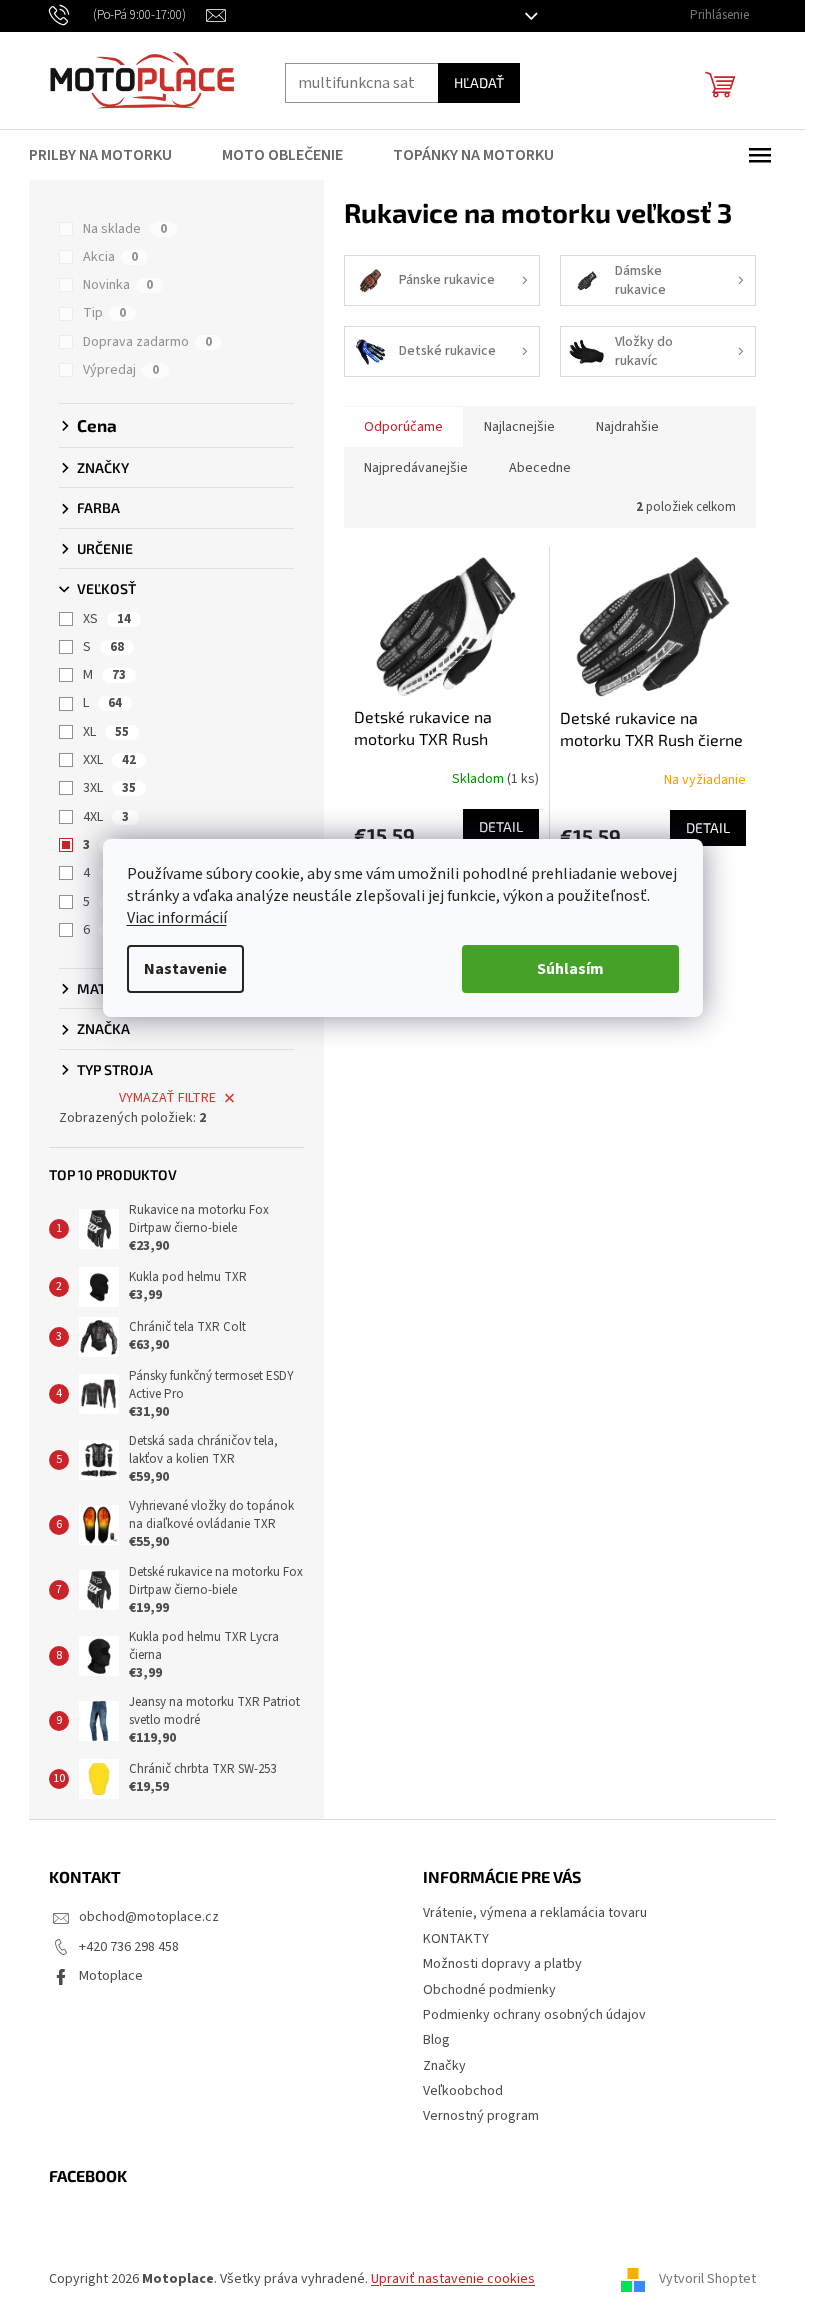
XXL (109, 760)
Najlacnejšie (519, 427)
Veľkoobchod (463, 2091)
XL (106, 732)
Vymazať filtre (167, 1098)
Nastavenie (185, 969)
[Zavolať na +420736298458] (127, 15)
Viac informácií (177, 918)
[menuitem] (113, 155)
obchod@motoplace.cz (149, 1917)
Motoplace (111, 1976)
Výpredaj (121, 370)
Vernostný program (481, 2116)
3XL (109, 788)
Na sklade (125, 229)
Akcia (110, 257)
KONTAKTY (456, 1939)
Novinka (118, 285)
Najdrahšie (627, 427)
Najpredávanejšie (416, 468)
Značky (444, 2066)
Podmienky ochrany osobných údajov (534, 2015)
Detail (501, 826)
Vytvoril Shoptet (707, 2279)
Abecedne (540, 468)
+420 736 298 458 (129, 1947)
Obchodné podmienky (489, 1990)
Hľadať (479, 82)
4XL (106, 817)
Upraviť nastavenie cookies (453, 2279)
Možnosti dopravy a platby (502, 1964)
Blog (436, 2040)
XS (107, 619)
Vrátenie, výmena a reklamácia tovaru (535, 1913)
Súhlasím (570, 969)
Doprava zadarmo (147, 342)
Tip (104, 313)
